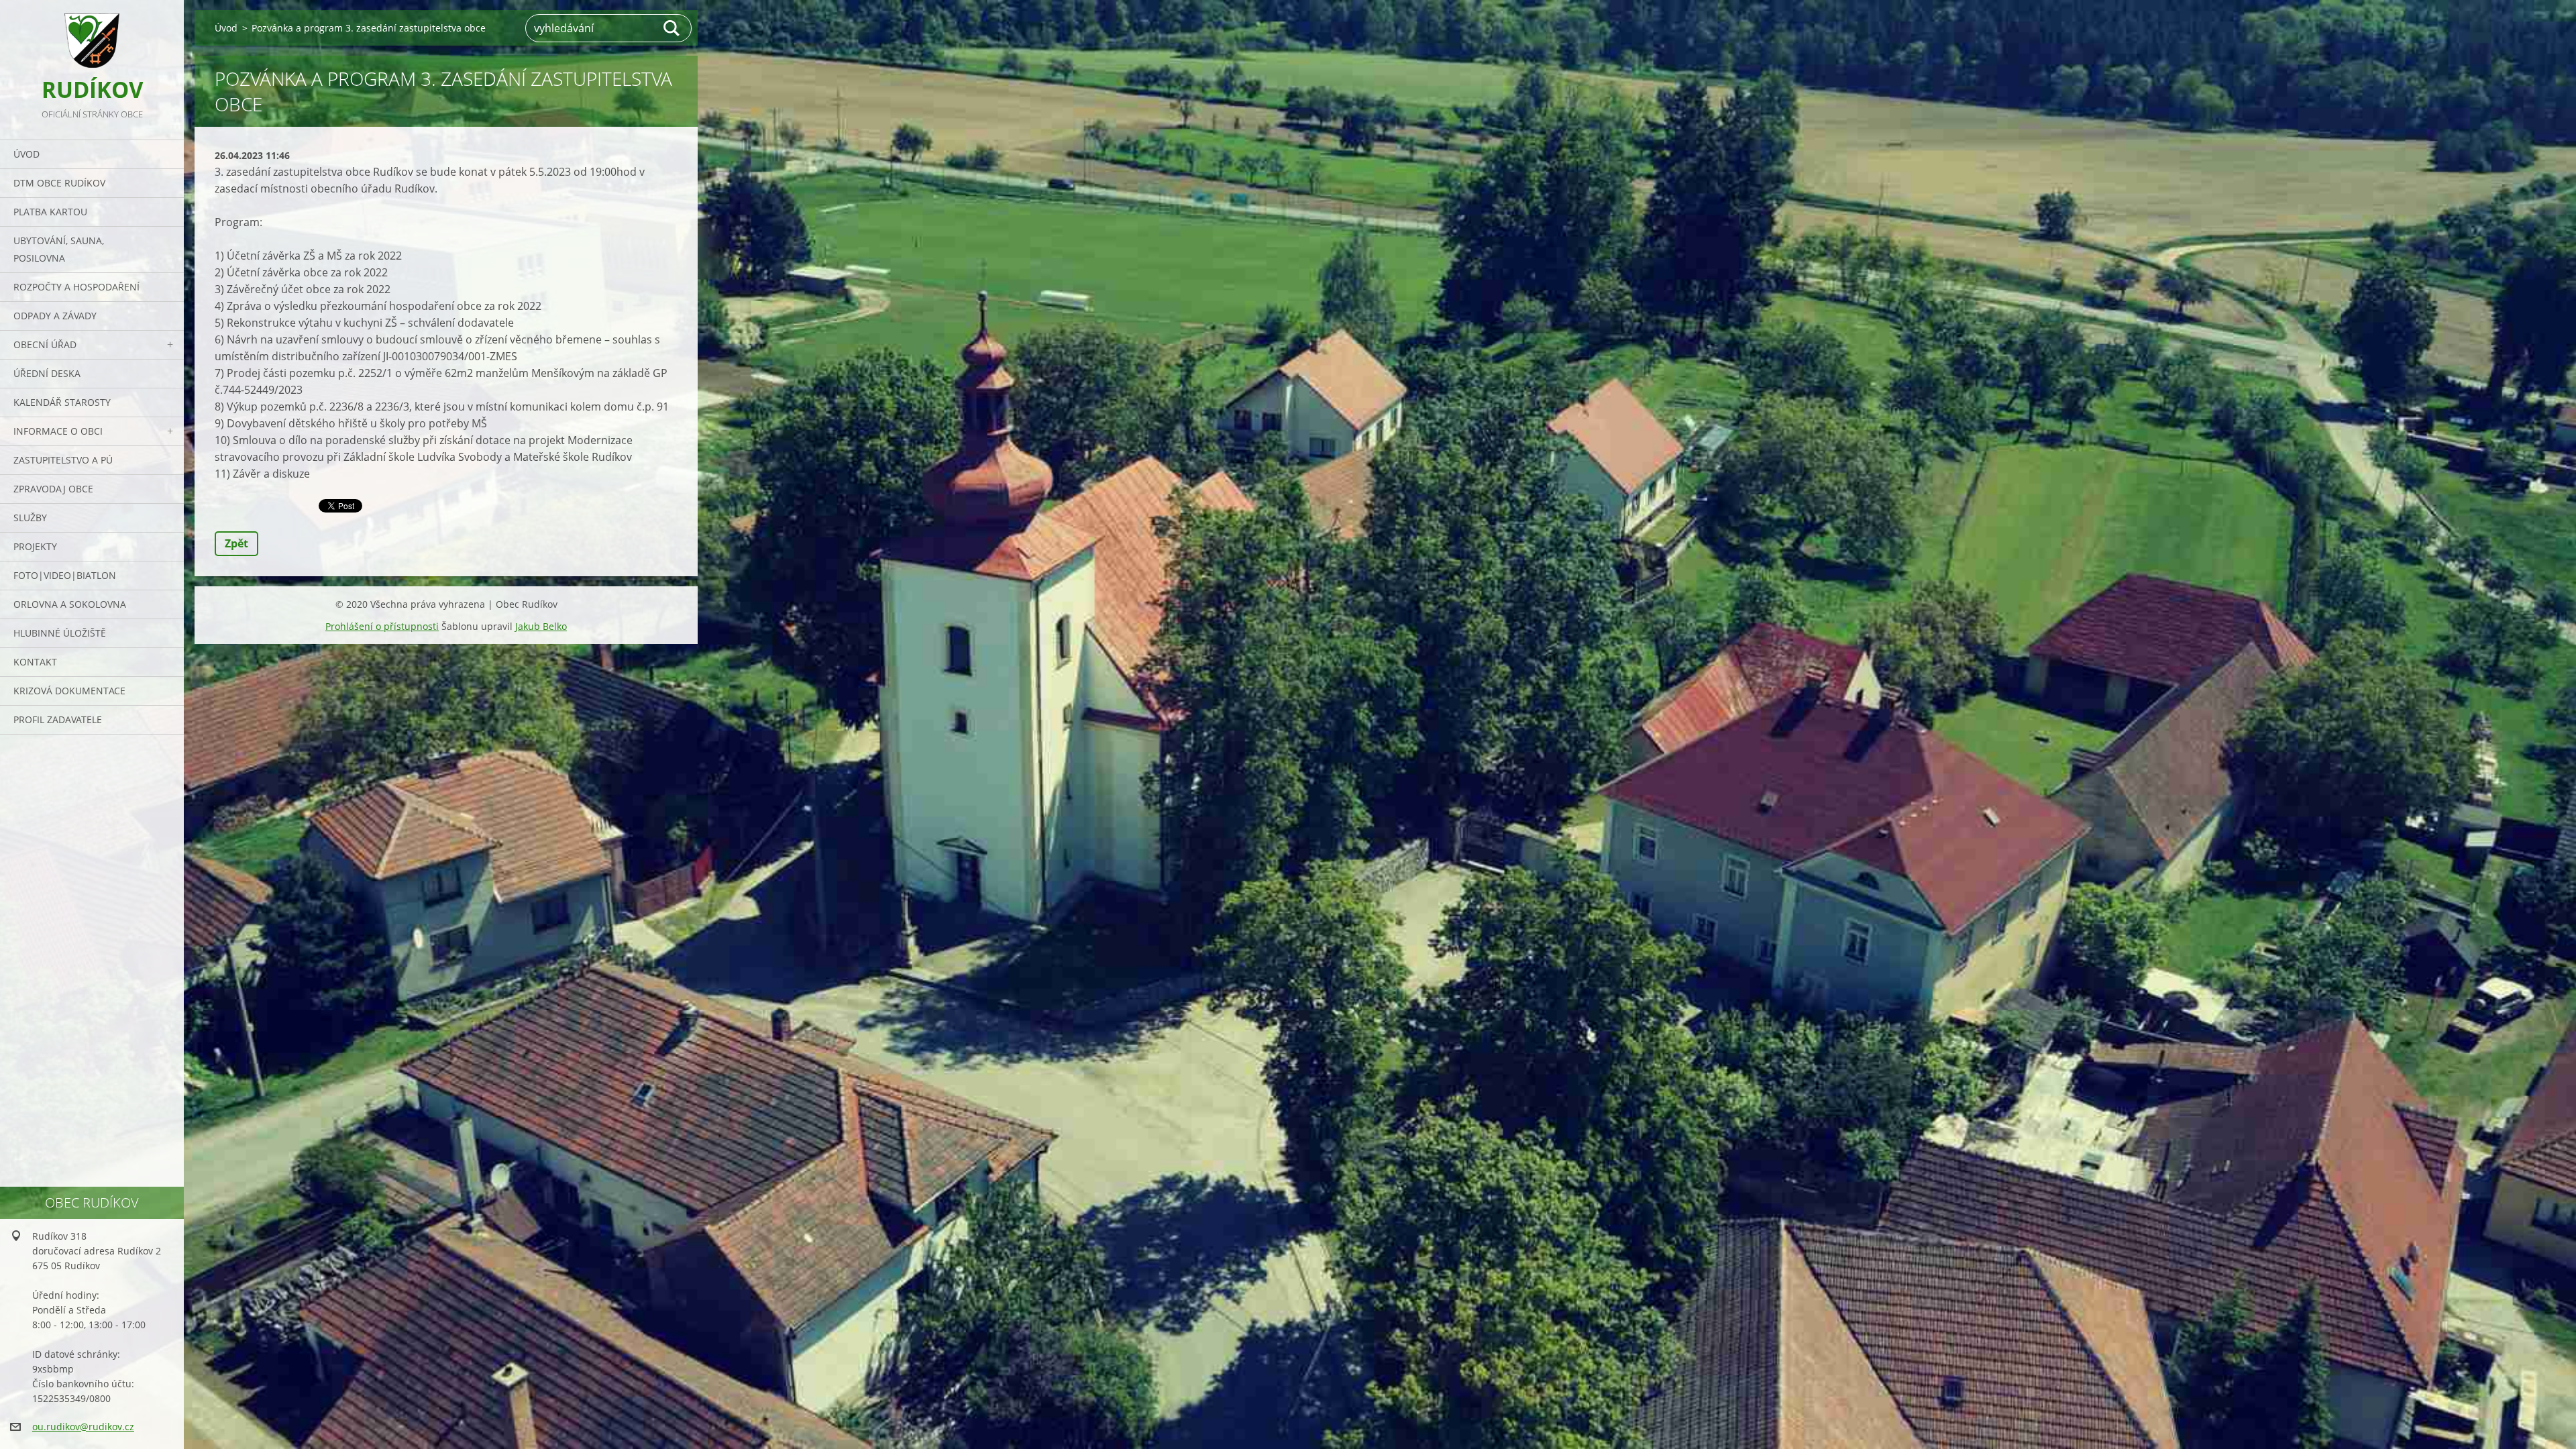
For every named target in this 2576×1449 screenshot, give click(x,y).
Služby (30, 518)
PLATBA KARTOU (50, 212)
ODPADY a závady (55, 316)
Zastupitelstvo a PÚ (63, 460)
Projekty (35, 546)
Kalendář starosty (62, 402)
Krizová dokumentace (69, 691)
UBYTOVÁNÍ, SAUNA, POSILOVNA (59, 249)
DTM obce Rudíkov (59, 183)
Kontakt (35, 662)
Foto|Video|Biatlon (65, 575)
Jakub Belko (541, 626)
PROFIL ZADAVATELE (58, 719)
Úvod (26, 154)
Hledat (672, 28)
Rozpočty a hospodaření (76, 287)
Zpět (236, 543)
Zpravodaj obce (53, 489)
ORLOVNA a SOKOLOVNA (70, 604)
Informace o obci (58, 431)
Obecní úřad (45, 344)
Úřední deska (47, 373)
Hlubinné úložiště (60, 633)
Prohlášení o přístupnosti (382, 626)
